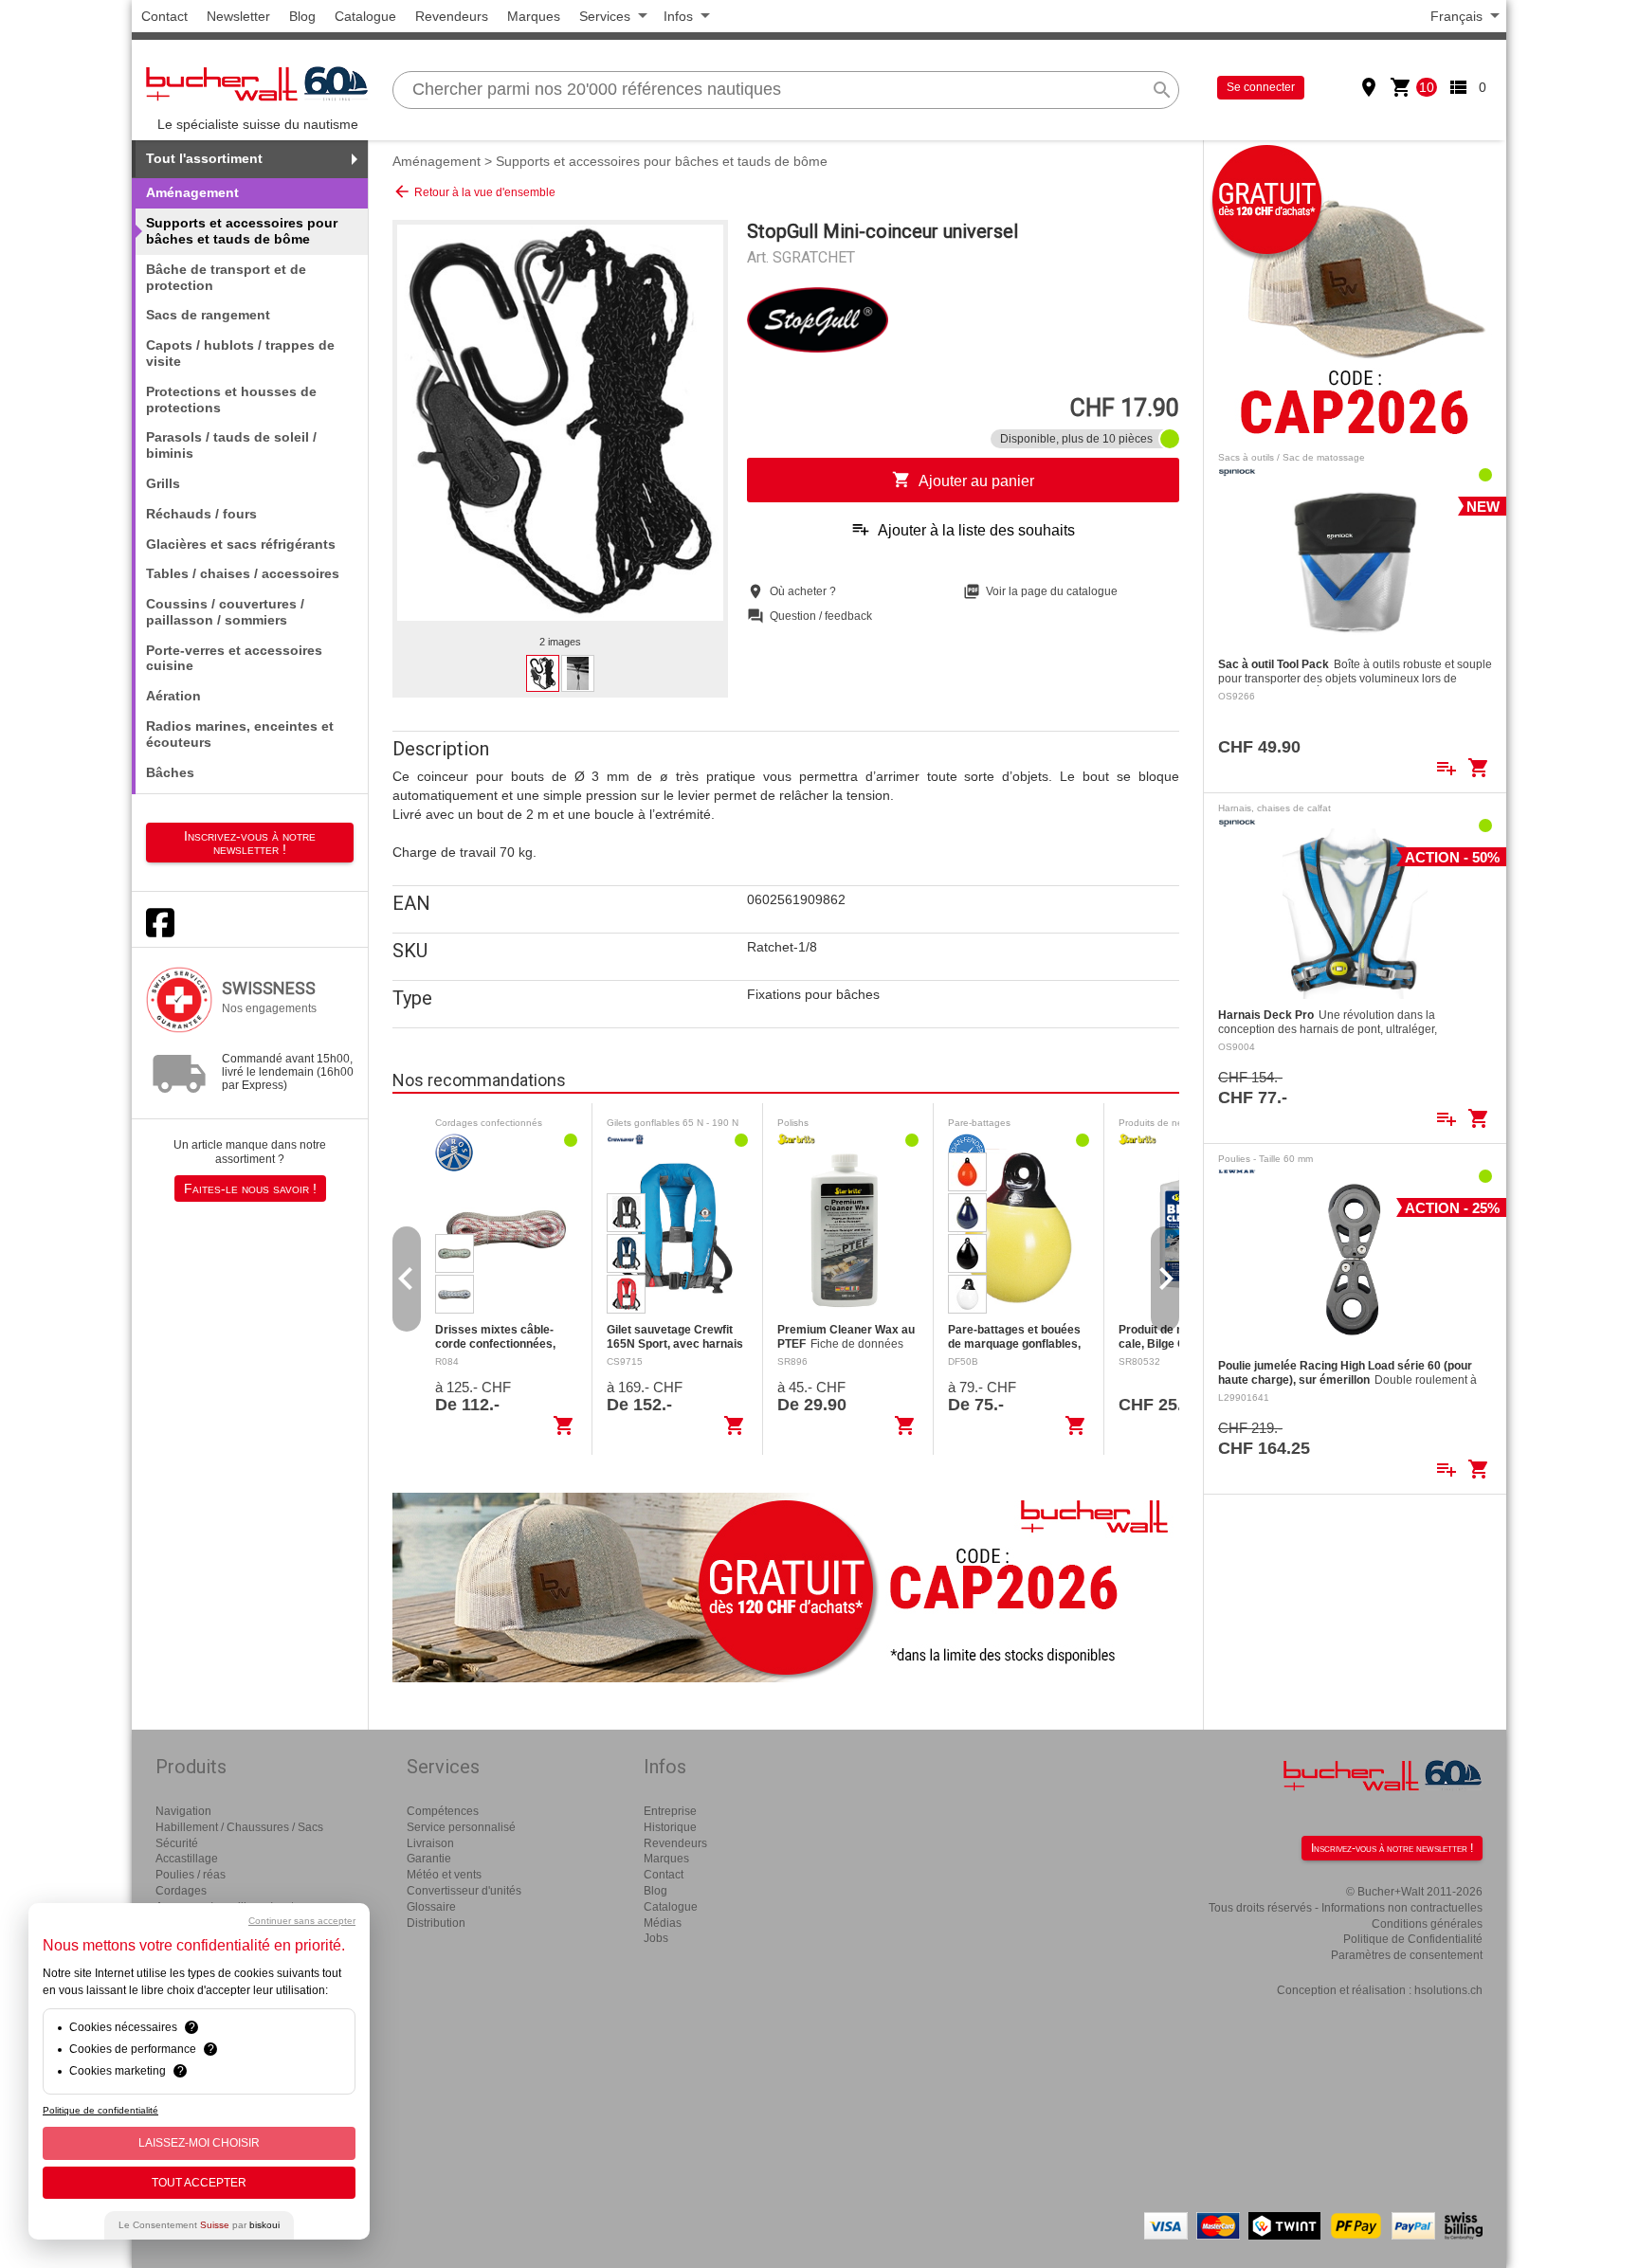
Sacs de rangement (208, 315)
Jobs (656, 1938)
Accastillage (187, 1859)
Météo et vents (444, 1875)
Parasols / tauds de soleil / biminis (231, 445)
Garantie (429, 1859)
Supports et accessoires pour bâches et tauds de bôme (662, 161)
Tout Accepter (199, 2183)
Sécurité (177, 1843)
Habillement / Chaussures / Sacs (239, 1827)
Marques (534, 16)
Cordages (181, 1891)
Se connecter (1261, 87)
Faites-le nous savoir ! (250, 1188)
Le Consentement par (199, 2225)
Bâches (170, 772)
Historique (670, 1827)
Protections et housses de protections (231, 399)
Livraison (430, 1843)
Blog (302, 16)
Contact (164, 16)
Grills (163, 483)
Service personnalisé (461, 1827)
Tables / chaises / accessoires (243, 573)
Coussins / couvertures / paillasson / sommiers (225, 612)
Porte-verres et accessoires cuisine (234, 658)
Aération (173, 696)
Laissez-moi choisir (199, 2143)
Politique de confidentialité (100, 2110)
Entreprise (670, 1811)
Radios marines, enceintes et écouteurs (240, 734)
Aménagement (437, 161)
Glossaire (431, 1907)
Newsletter (238, 16)
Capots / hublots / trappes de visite (240, 353)
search (1162, 90)
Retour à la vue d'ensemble (474, 191)
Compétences (443, 1811)
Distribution (436, 1923)
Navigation (183, 1811)
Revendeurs (452, 16)
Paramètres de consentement (1407, 1955)
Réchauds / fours (201, 514)
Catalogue (365, 16)
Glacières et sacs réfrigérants (241, 544)
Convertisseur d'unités (464, 1891)
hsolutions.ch (1448, 1990)
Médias (663, 1923)
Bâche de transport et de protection (226, 277)
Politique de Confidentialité (1413, 1939)
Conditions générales (1427, 1924)
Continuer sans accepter (302, 1921)
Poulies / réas (191, 1875)
